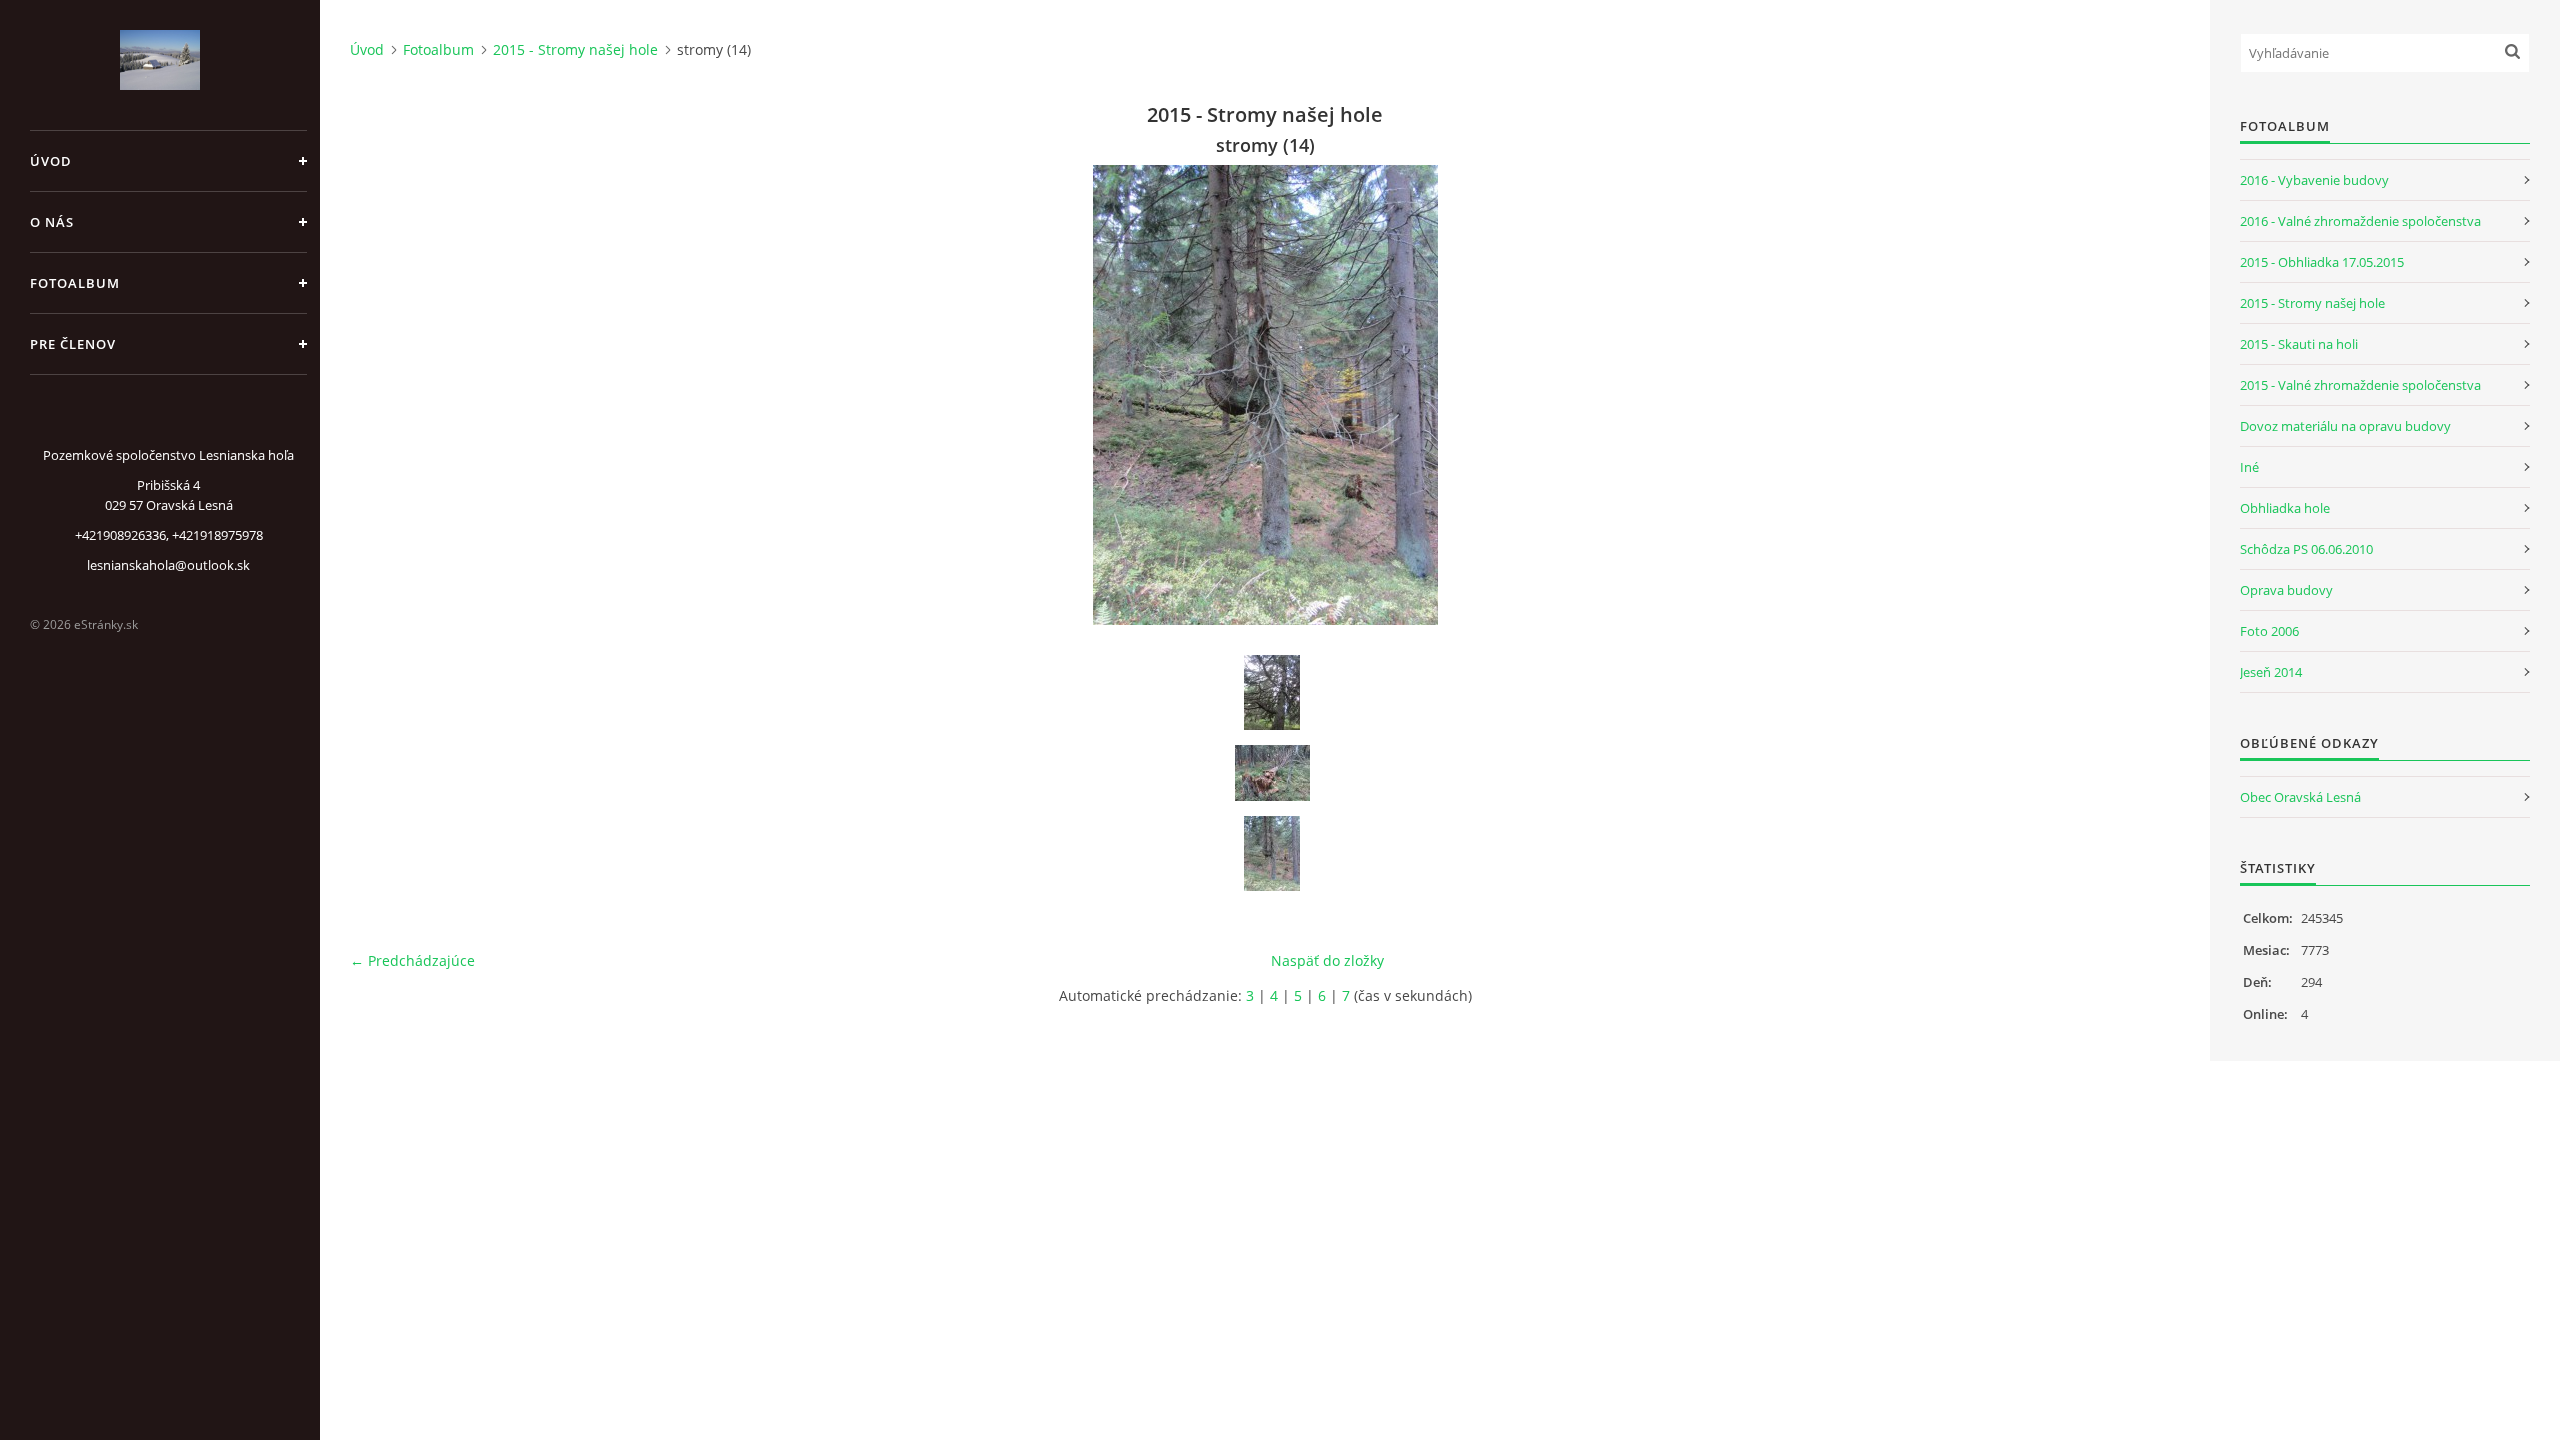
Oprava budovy (2286, 590)
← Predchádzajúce (412, 960)
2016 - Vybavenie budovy (2314, 180)
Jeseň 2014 (2271, 672)
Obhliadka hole (2285, 508)
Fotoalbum (75, 283)
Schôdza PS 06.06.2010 (2306, 549)
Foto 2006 (2269, 631)
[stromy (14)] (1272, 853)
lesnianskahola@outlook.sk (168, 565)
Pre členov (73, 344)
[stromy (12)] (1272, 692)
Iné (2249, 467)
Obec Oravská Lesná (2300, 797)
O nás (52, 222)
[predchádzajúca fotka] (382, 395)
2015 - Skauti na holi (2299, 344)
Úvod (51, 161)
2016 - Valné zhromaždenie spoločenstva (2360, 221)
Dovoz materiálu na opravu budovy (2345, 426)
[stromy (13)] (1272, 773)
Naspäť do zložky (1327, 960)
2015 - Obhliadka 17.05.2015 (2322, 262)
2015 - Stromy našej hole (575, 49)
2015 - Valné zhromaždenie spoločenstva (2360, 385)
